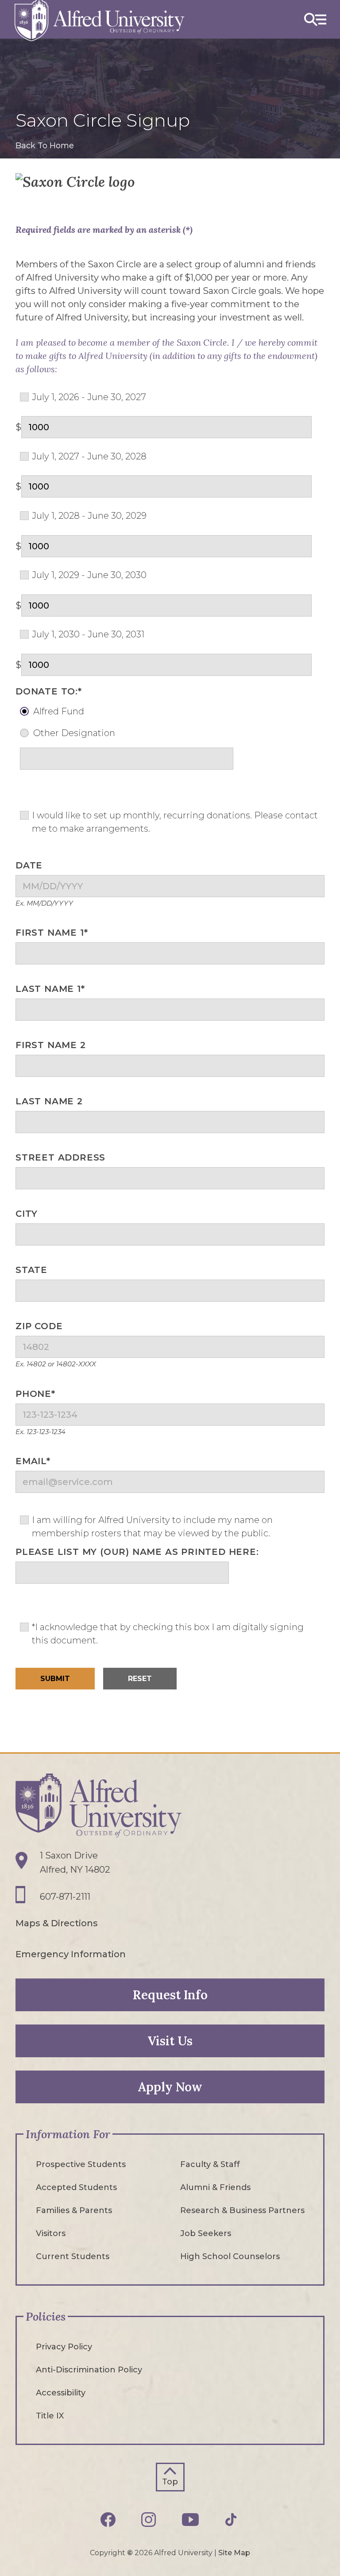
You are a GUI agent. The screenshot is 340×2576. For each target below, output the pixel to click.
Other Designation (74, 733)
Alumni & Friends (215, 2187)
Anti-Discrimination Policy (89, 2370)
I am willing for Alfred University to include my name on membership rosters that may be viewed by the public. (152, 1527)
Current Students (73, 2256)
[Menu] (315, 19)
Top (170, 2482)
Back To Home (45, 146)
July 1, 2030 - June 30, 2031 (88, 634)
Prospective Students (81, 2164)
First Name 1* (52, 933)
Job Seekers (206, 2233)
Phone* (35, 1394)
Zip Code (39, 1326)
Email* (33, 1461)
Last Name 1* (50, 989)
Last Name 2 (49, 1101)
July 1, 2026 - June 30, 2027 (89, 397)
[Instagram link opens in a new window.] (151, 2520)
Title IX (50, 2416)
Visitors (51, 2233)
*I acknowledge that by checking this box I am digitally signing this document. (168, 1634)
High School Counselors (230, 2256)
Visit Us (170, 2041)
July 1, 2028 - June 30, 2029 (89, 516)
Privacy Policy (64, 2347)
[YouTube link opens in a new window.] (193, 2520)
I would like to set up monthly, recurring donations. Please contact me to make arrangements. (175, 822)
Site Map (234, 2553)
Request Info (170, 1995)
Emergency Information (71, 1954)
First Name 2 (51, 1045)
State (31, 1270)
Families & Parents (74, 2210)
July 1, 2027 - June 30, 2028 (89, 456)
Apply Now (170, 2087)
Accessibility (61, 2393)
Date (29, 865)
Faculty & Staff (210, 2164)
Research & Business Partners (242, 2210)
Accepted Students (76, 2187)
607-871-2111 (65, 1897)
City (27, 1214)
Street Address (60, 1157)
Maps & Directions (57, 1923)
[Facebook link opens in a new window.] (110, 2520)
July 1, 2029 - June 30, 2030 (89, 575)
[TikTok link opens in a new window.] (232, 2520)
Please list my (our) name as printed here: (137, 1552)
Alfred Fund (59, 711)
